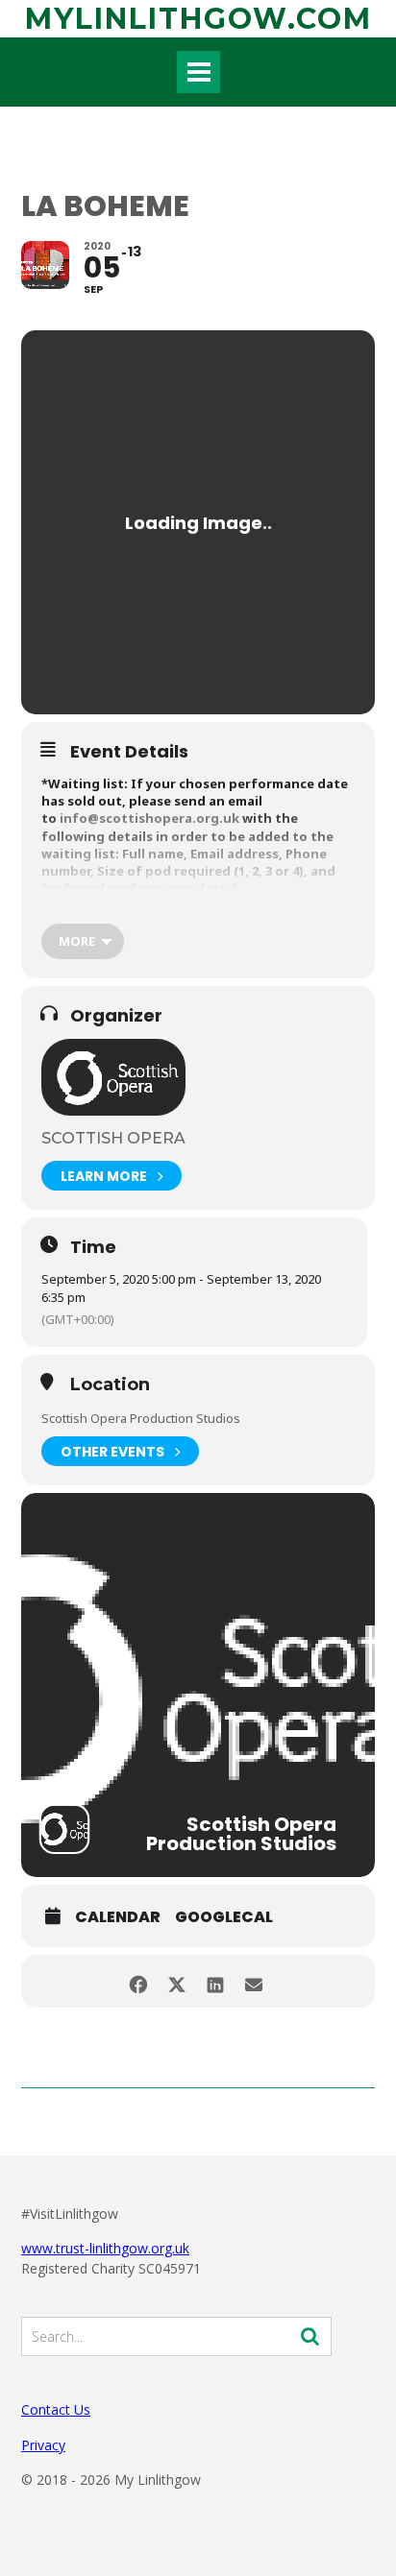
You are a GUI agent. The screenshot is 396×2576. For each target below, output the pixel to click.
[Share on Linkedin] (215, 1981)
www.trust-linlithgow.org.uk (105, 2248)
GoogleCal (224, 1917)
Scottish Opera (113, 1138)
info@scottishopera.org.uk (149, 818)
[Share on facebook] (138, 1981)
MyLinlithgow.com (198, 19)
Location (110, 1385)
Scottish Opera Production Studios (141, 1418)
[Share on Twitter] (176, 1981)
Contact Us (56, 2409)
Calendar (118, 1917)
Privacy (43, 2445)
